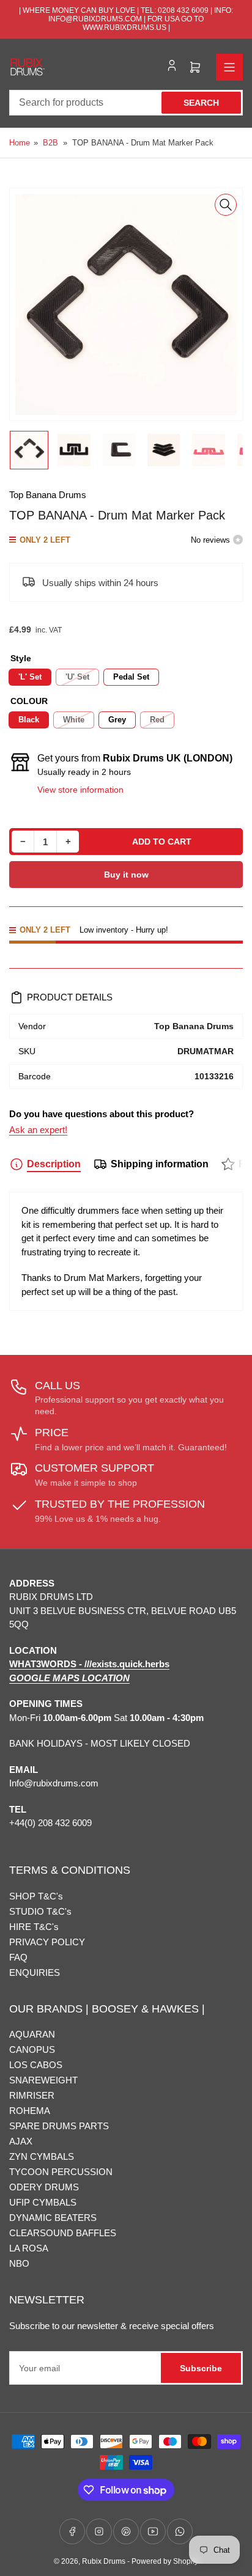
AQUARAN (32, 2034)
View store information (80, 790)
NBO (19, 2263)
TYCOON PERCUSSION (61, 2172)
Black (29, 720)
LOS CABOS (36, 2065)
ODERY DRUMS (44, 2187)
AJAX (21, 2141)
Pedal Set (131, 677)
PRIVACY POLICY (47, 1942)
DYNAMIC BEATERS (53, 2218)
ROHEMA (30, 2111)
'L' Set (30, 677)
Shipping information (160, 1164)
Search (201, 103)
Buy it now (126, 875)
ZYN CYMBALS (42, 2156)
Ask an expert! (38, 1130)
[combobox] (126, 103)
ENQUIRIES (35, 1972)
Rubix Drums (104, 2561)
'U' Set (77, 677)
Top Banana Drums (48, 495)
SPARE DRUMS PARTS (59, 2126)
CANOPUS (32, 2049)
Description (54, 1164)
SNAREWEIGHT (43, 2080)
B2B (50, 143)
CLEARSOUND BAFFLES (63, 2233)
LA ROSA (29, 2248)
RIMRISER (32, 2095)
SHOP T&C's (36, 1896)
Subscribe (201, 2368)
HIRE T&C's (34, 1927)
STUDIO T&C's (40, 1911)
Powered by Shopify (165, 2561)
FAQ (18, 1957)
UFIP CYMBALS (43, 2202)
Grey (117, 720)
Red (157, 720)
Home (20, 143)
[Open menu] (229, 67)
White (74, 720)
